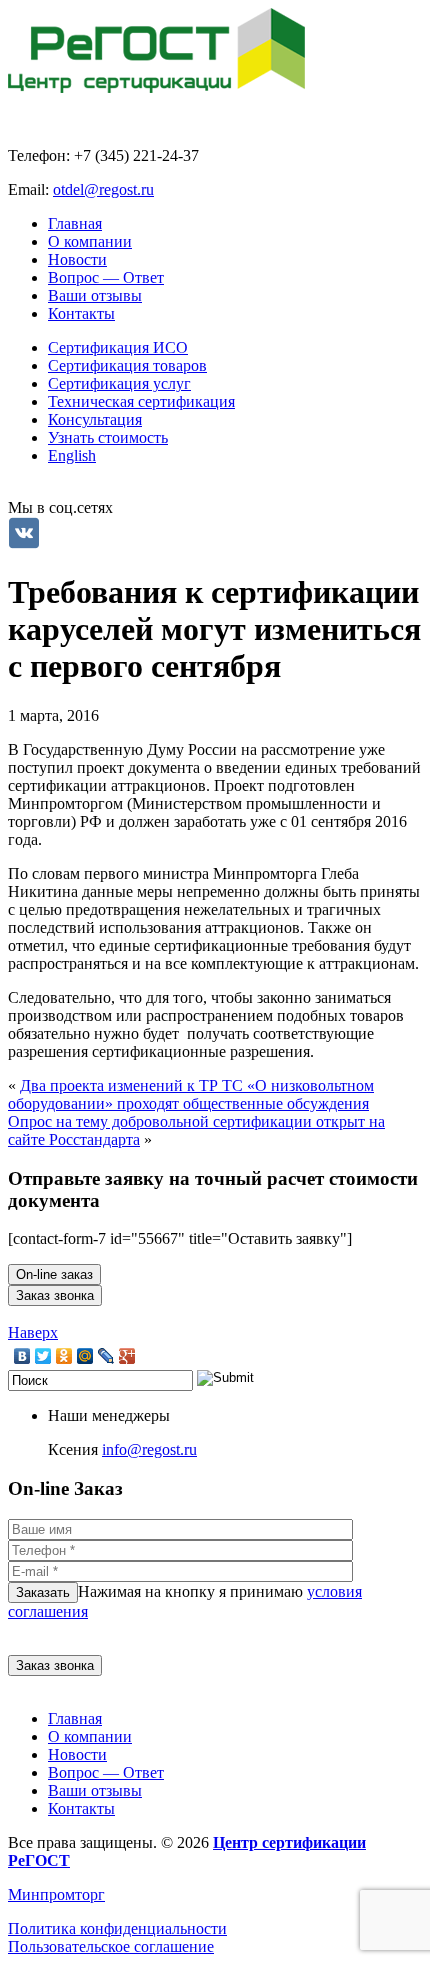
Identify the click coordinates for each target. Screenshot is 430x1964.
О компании (90, 241)
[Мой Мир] (85, 1356)
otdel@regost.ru (103, 189)
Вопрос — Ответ (106, 277)
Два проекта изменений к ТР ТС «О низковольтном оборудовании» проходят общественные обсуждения (191, 1094)
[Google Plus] (127, 1356)
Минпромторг (56, 1894)
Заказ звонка (55, 1295)
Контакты (81, 313)
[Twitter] (43, 1356)
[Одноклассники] (64, 1356)
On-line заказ (54, 1274)
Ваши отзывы (95, 295)
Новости (77, 259)
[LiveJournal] (106, 1356)
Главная (75, 223)
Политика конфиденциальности (117, 1928)
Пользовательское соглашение (111, 1946)
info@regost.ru (149, 1449)
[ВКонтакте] (22, 1356)
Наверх (33, 1332)
